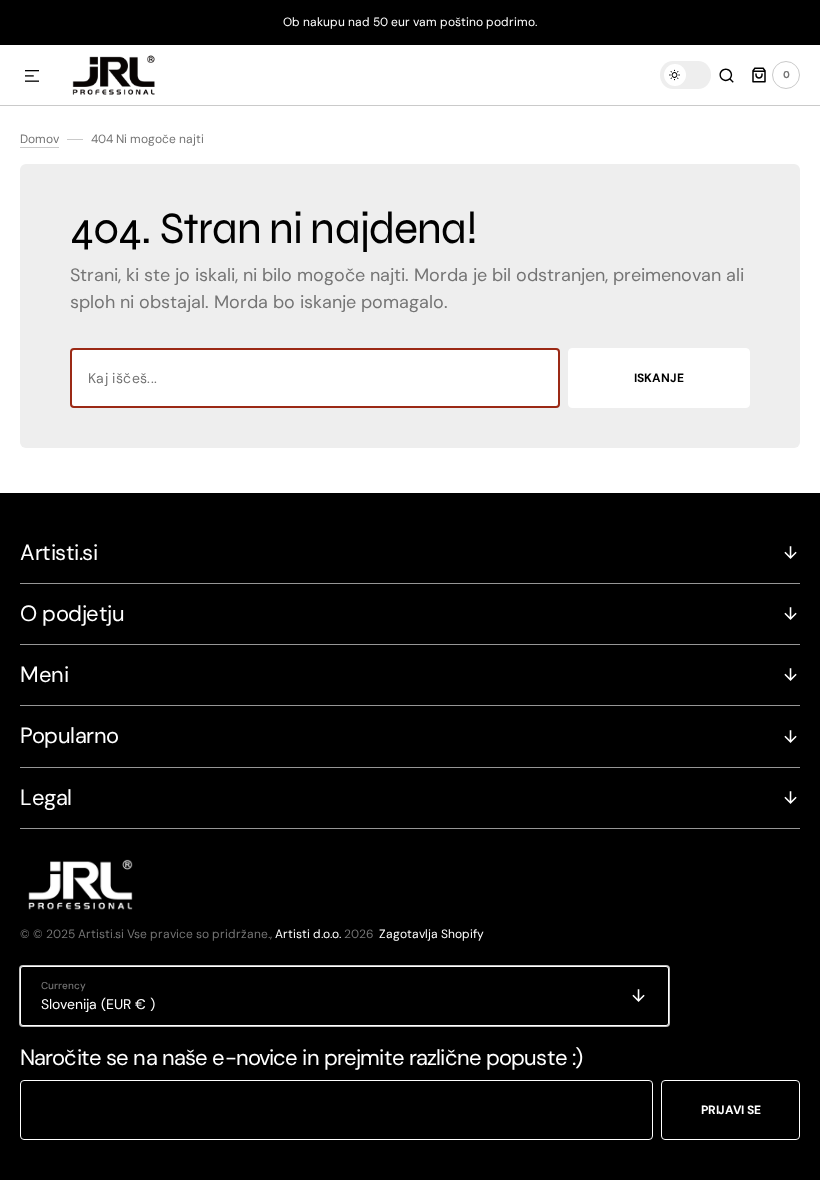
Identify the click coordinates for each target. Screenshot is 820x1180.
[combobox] (315, 378)
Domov (39, 139)
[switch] (685, 75)
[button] (32, 77)
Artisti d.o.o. (308, 934)
